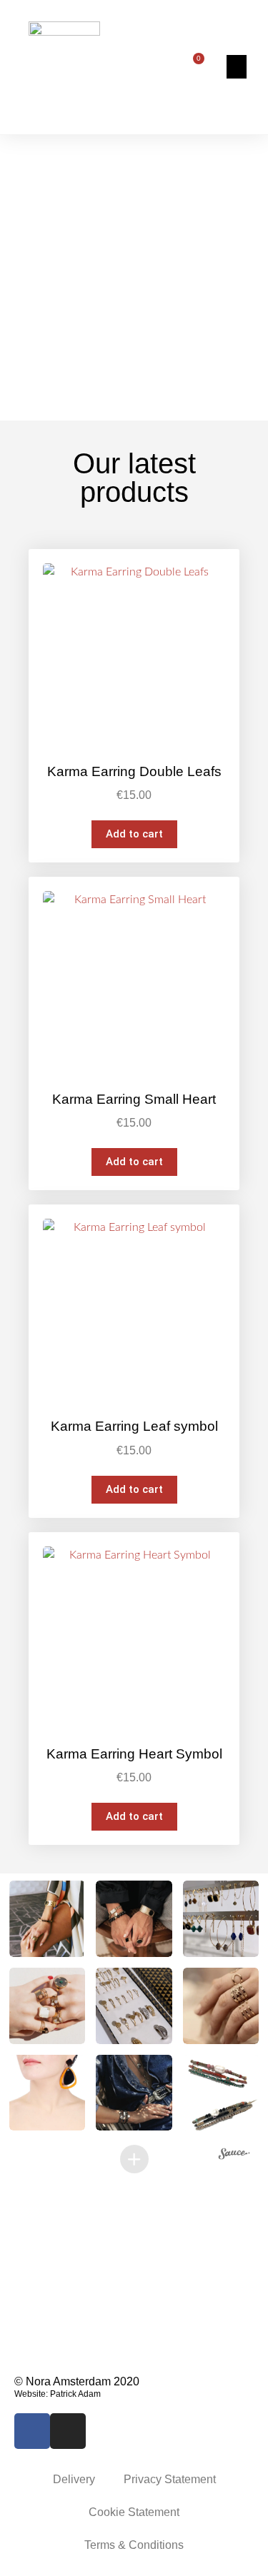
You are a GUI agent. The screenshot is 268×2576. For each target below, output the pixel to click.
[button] (237, 67)
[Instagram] (68, 2431)
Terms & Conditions (134, 2545)
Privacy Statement (170, 2479)
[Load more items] (134, 2159)
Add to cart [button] (134, 834)
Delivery (74, 2479)
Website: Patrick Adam (58, 2394)
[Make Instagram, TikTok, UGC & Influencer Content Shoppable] (234, 2155)
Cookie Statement (134, 2512)
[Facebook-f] (32, 2431)
